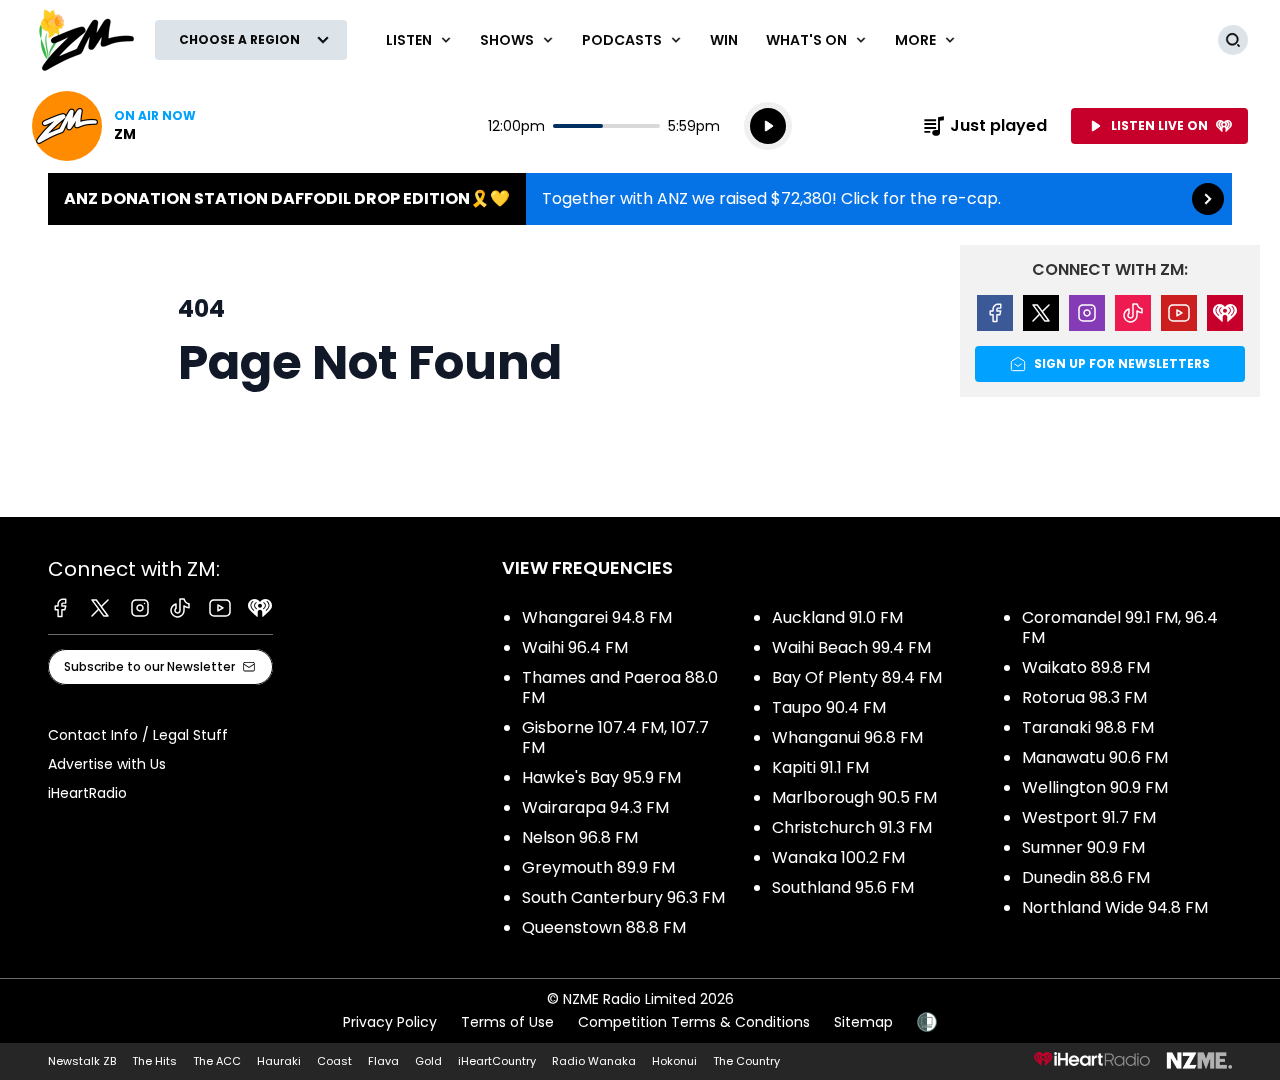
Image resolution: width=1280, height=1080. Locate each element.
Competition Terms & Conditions (694, 1022)
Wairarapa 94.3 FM (595, 807)
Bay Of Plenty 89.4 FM (857, 677)
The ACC (217, 1061)
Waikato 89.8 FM (1086, 667)
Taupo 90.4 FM (829, 707)
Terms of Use (507, 1022)
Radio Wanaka (594, 1061)
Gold (428, 1061)
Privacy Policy (390, 1022)
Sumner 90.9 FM (1083, 847)
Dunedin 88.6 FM (1086, 877)
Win (724, 40)
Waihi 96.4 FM (575, 647)
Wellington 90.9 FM (1095, 787)
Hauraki (279, 1061)
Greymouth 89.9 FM (598, 867)
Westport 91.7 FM (1089, 817)
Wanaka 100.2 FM (838, 857)
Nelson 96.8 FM (580, 837)
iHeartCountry (497, 1061)
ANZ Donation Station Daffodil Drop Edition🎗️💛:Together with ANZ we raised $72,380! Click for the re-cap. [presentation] (640, 199)
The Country (746, 1061)
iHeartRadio (87, 793)
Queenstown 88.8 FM (604, 927)
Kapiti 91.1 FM (820, 767)
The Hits (154, 1061)
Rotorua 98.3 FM (1084, 697)
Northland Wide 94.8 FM (1115, 907)
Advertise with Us (107, 764)
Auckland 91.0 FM (837, 617)
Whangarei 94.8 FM (597, 617)
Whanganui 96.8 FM (847, 737)
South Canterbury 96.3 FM (623, 897)
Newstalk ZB (82, 1061)
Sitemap (863, 1022)
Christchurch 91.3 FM (852, 827)
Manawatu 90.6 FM (1095, 757)
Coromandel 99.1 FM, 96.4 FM (1120, 627)
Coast (334, 1061)
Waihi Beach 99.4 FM (851, 647)
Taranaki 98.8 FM (1088, 727)
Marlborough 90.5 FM (854, 797)
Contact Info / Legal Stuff (138, 735)
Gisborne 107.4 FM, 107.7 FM (615, 737)
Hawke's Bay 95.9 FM (601, 777)
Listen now (114, 126)
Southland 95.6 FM (843, 887)
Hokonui (674, 1061)
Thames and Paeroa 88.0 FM (620, 687)
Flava (383, 1061)
